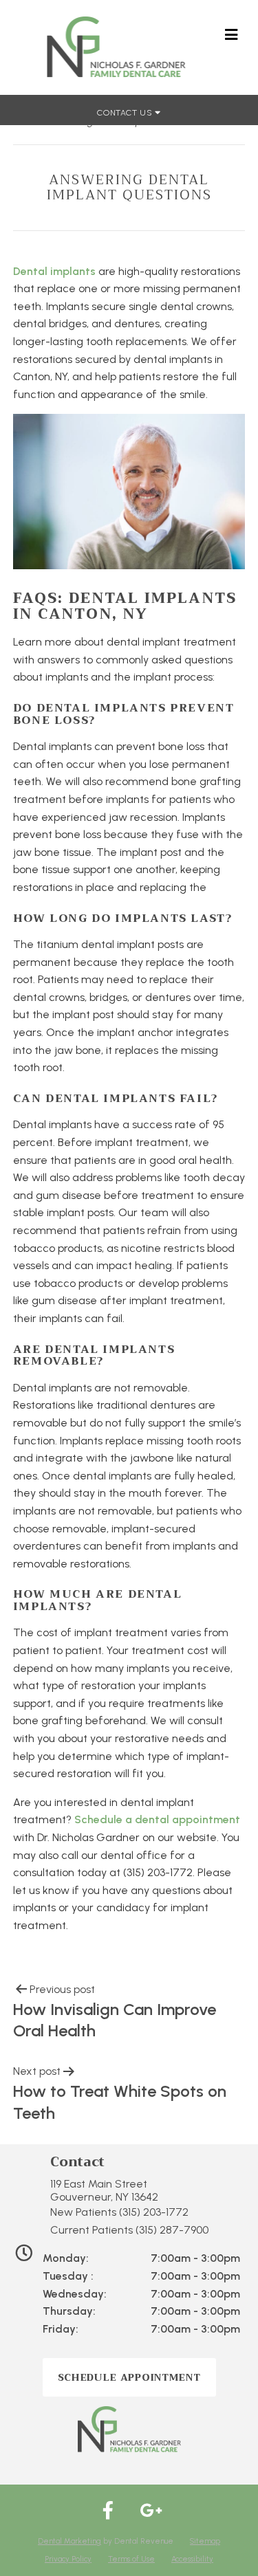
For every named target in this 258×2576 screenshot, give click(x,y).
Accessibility (192, 2559)
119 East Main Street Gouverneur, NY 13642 (104, 2190)
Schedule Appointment (129, 2377)
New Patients (119, 2212)
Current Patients (129, 2230)
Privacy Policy (68, 2559)
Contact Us (126, 113)
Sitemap (205, 2541)
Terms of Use (131, 2559)
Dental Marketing (69, 2541)
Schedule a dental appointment (157, 1819)
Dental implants (54, 271)
